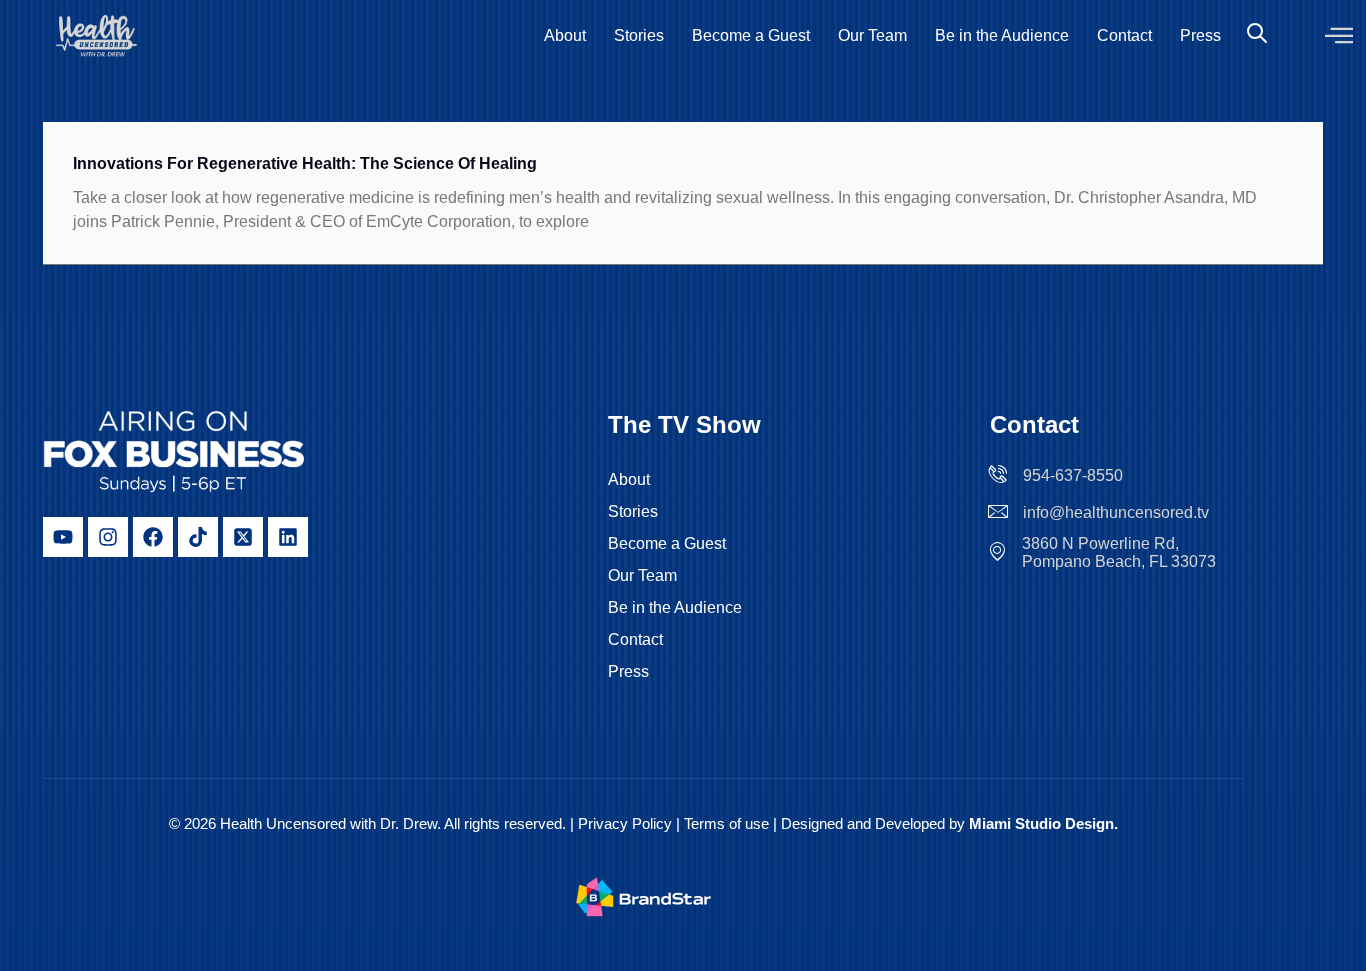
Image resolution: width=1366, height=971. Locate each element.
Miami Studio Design (1041, 823)
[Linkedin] (288, 537)
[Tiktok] (198, 537)
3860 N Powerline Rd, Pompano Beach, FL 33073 (1119, 552)
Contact (1124, 35)
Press (1200, 35)
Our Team (872, 35)
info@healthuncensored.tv (1116, 512)
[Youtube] (63, 537)
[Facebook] (153, 537)
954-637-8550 (1073, 475)
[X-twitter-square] (243, 537)
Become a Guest (751, 35)
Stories (639, 35)
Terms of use (728, 823)
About (565, 35)
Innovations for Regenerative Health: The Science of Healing (305, 163)
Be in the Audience (1002, 35)
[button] (1339, 36)
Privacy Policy (625, 823)
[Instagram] (108, 537)
